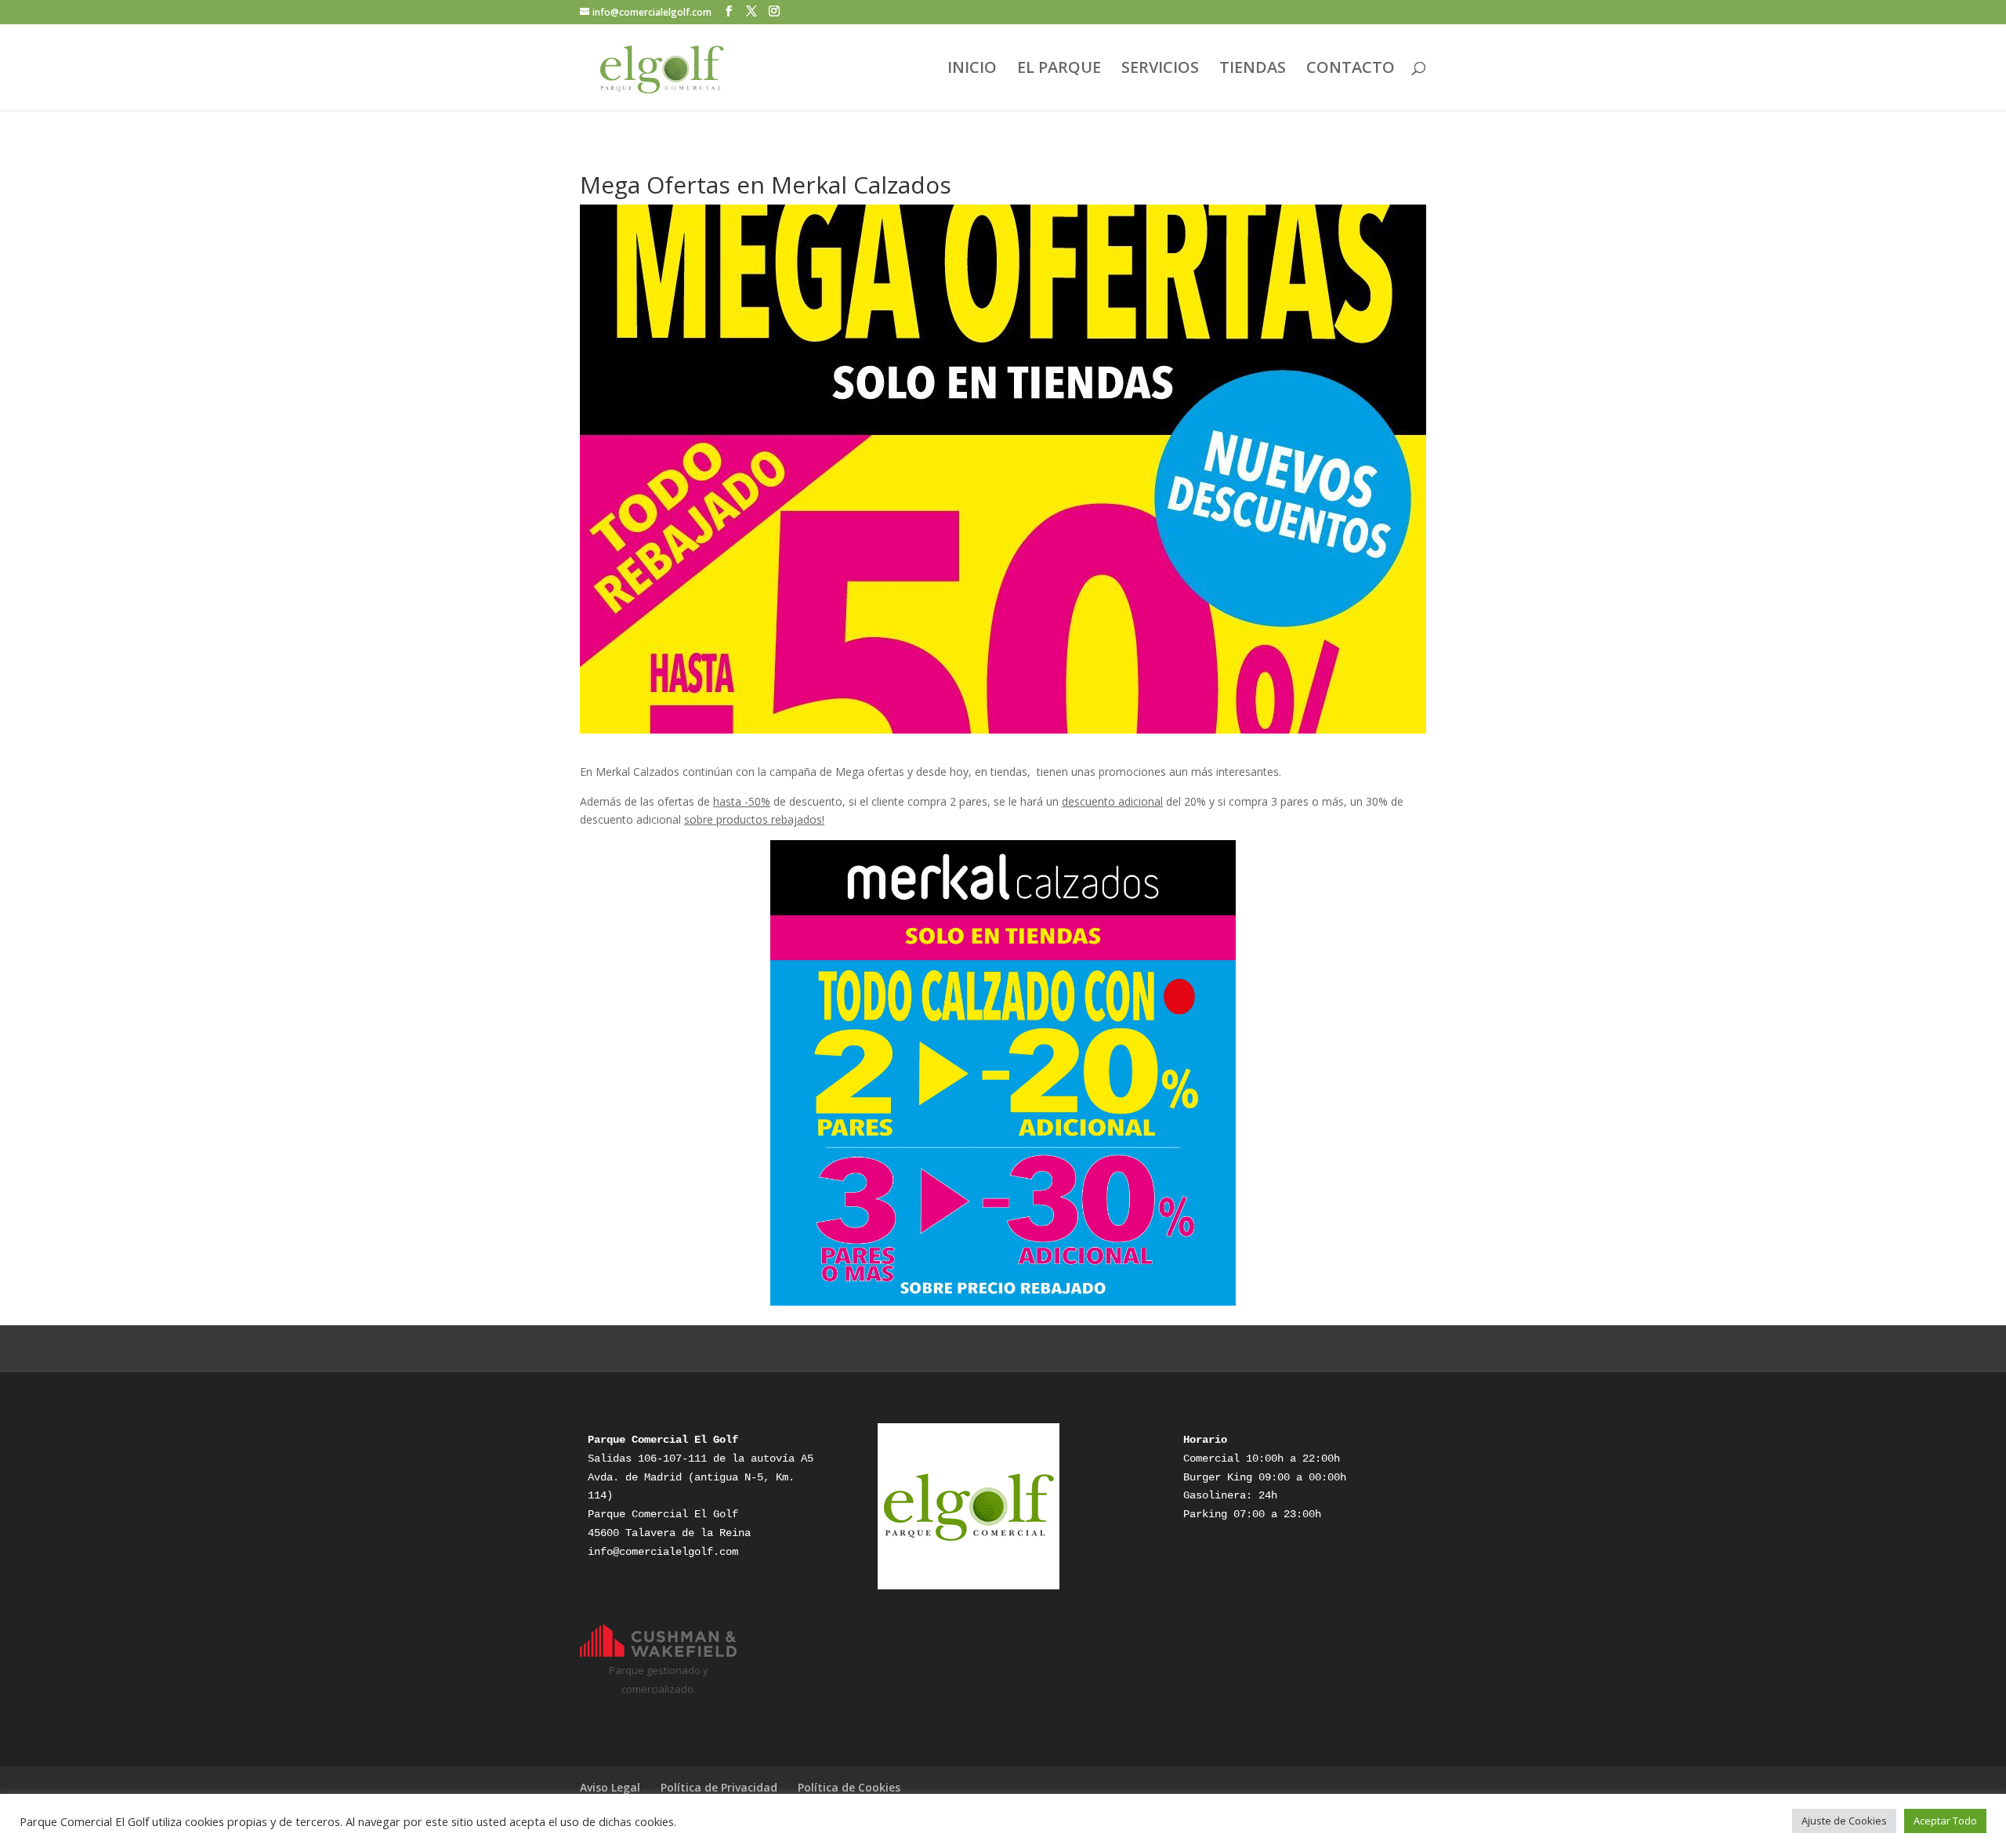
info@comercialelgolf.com (663, 1552)
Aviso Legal (610, 1787)
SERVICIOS (1160, 70)
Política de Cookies (849, 1787)
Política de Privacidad (719, 1787)
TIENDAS (1253, 70)
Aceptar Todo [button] (1945, 1821)
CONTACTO (1351, 70)
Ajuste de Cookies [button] (1844, 1821)
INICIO (972, 70)
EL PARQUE (1059, 70)
